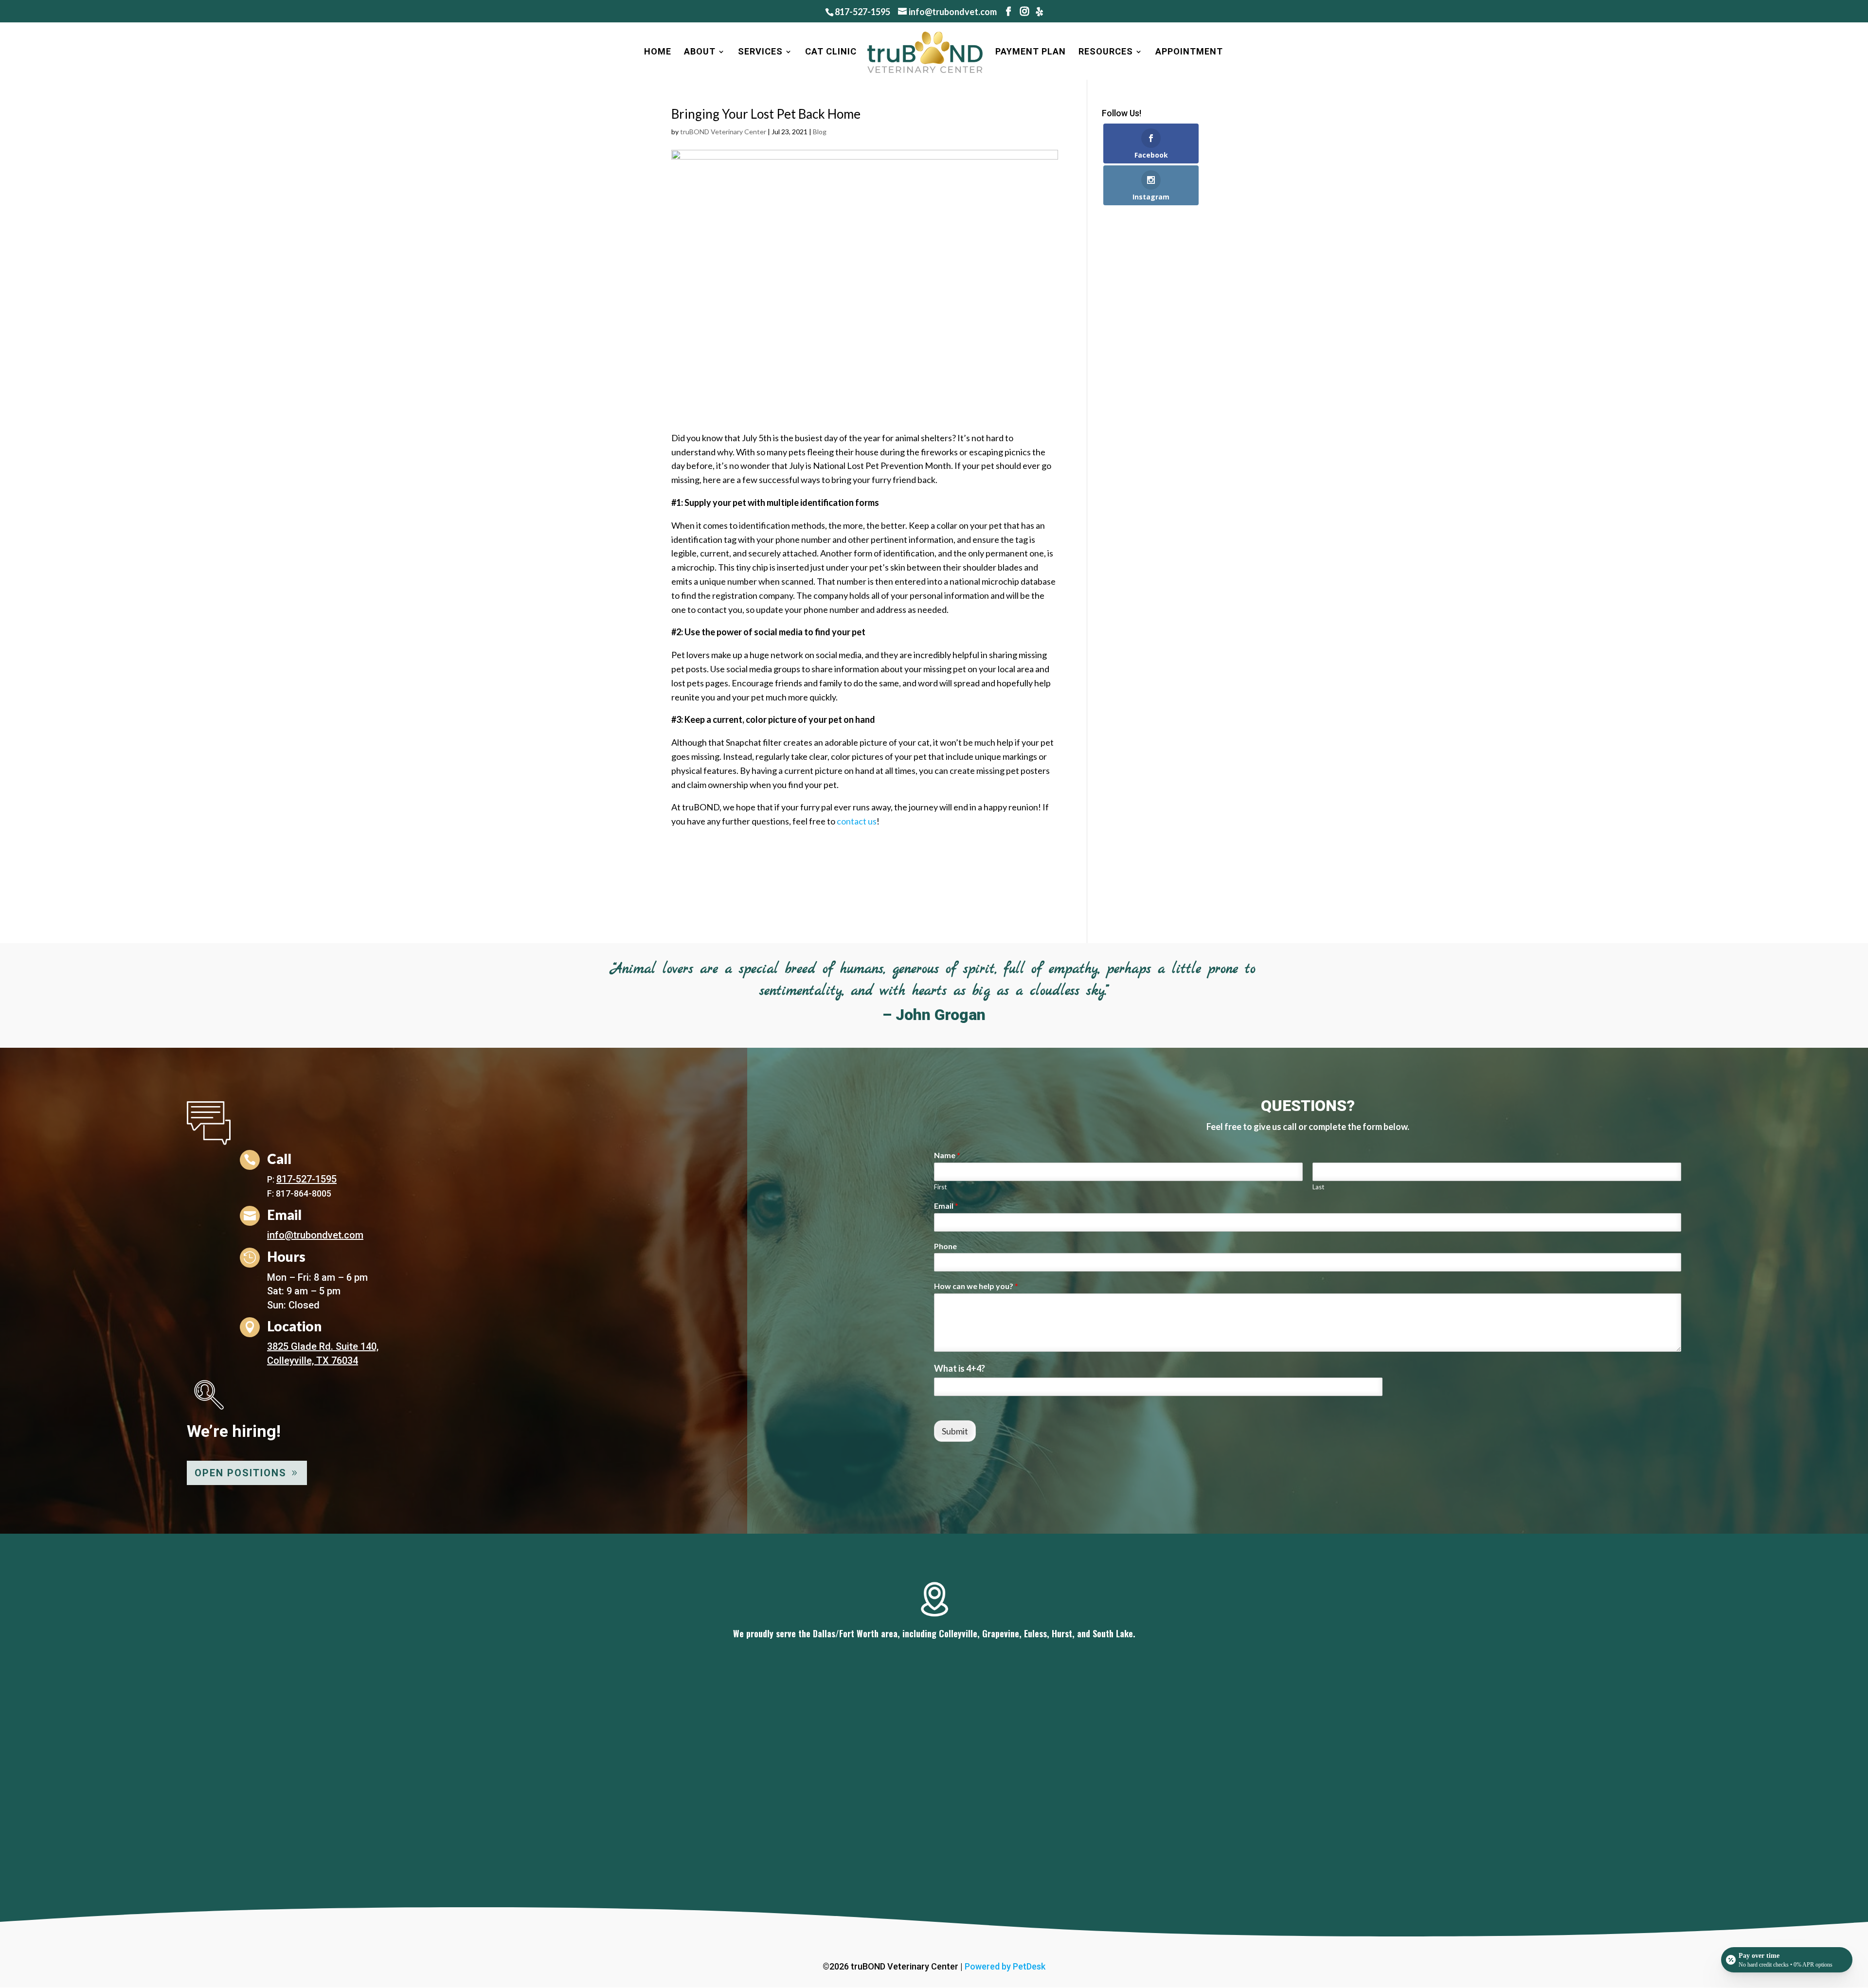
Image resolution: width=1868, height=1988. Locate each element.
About (700, 52)
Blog (820, 132)
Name (947, 1155)
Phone (945, 1246)
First (940, 1187)
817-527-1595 (862, 12)
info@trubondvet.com (315, 1235)
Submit (955, 1431)
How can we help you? (976, 1286)
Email (946, 1206)
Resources (1106, 52)
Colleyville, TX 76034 (313, 1361)
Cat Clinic (831, 52)
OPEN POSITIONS (241, 1473)
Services (760, 52)
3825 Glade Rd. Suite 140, (323, 1346)
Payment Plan (1031, 52)
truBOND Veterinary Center (723, 132)
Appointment (1189, 52)
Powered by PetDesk (1005, 1966)
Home (658, 52)
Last (1318, 1187)
